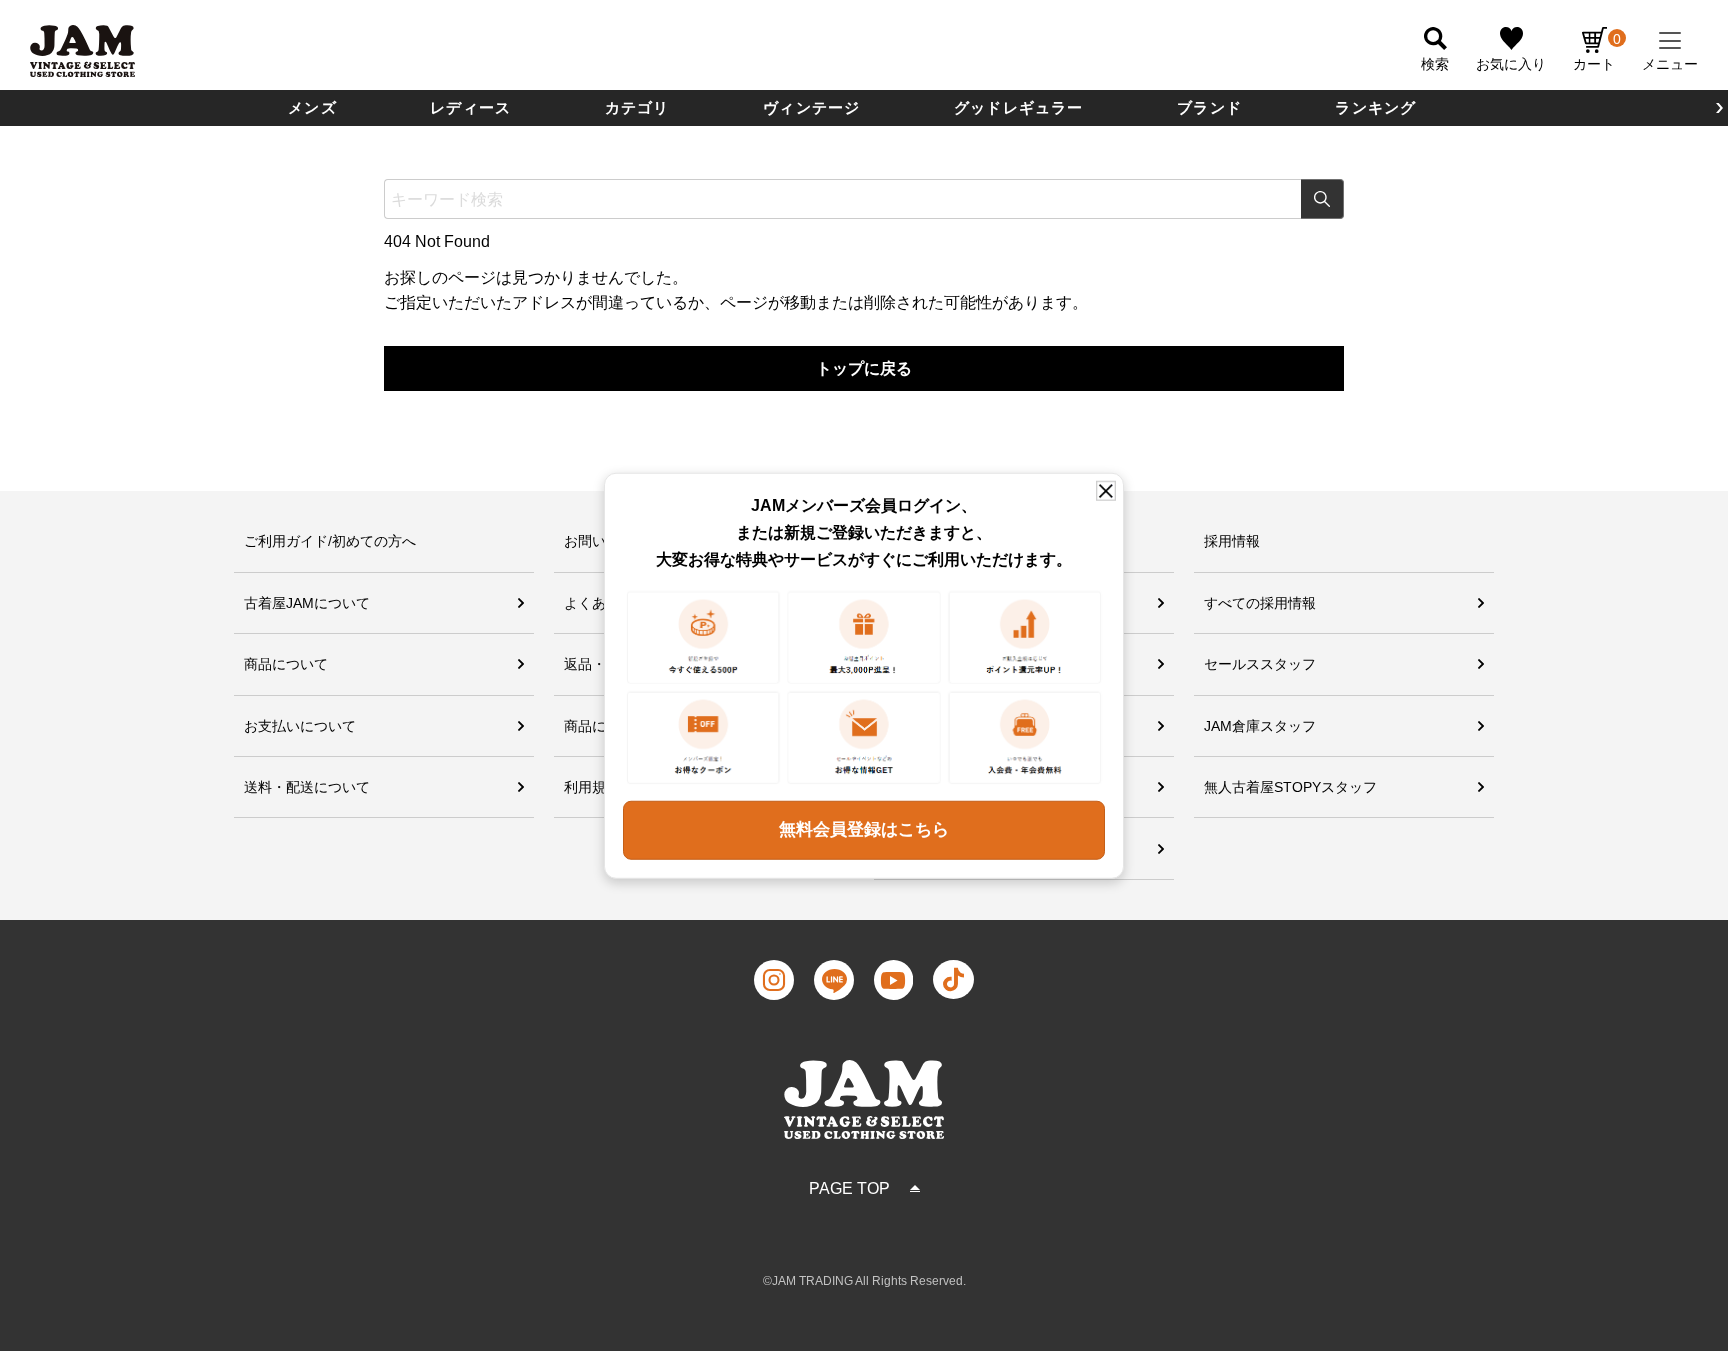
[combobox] (864, 199)
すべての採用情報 (1260, 603)
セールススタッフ (1260, 664)
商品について (286, 664)
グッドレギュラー (1019, 107)
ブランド (1209, 107)
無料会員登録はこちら (864, 829)
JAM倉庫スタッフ (1260, 726)
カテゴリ (637, 107)
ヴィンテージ (811, 107)
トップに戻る (864, 368)
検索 (1322, 199)
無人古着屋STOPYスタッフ (1290, 787)
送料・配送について (307, 787)
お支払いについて (300, 726)
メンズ (312, 107)
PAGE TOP (849, 1188)
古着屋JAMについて (307, 603)
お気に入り (1511, 64)
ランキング (1375, 107)
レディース (470, 107)
